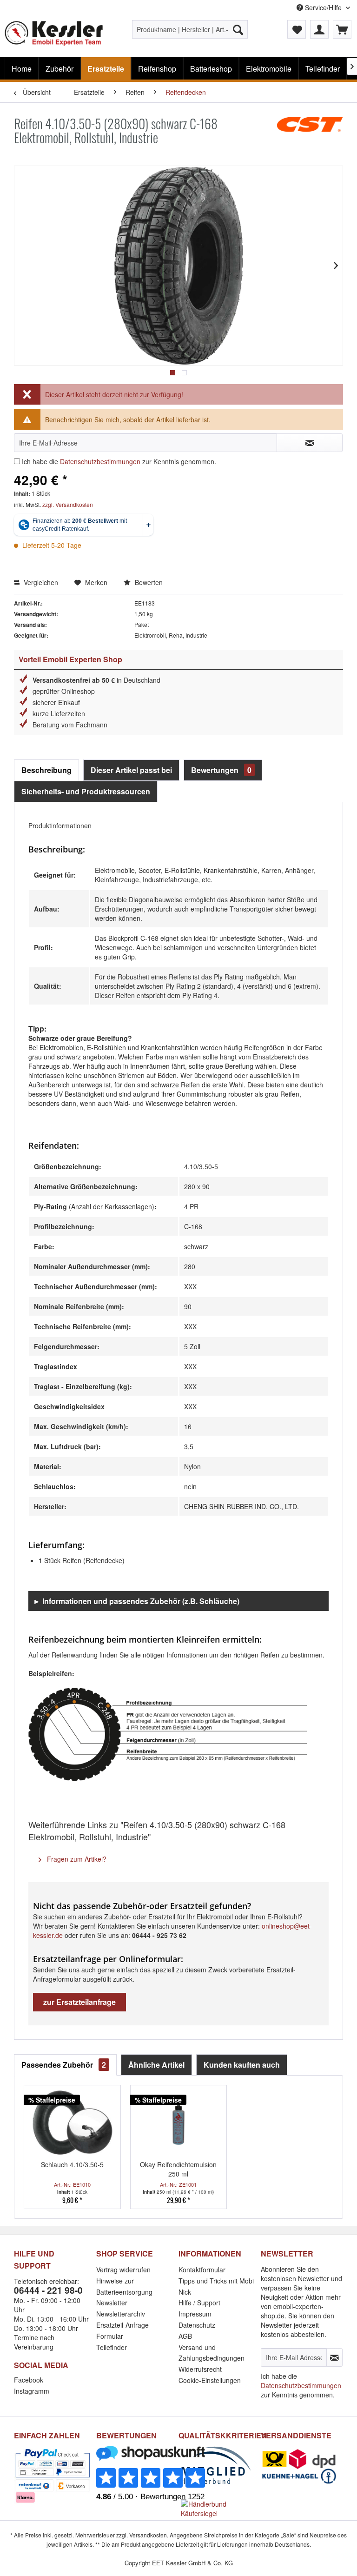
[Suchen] (238, 29)
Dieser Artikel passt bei (131, 770)
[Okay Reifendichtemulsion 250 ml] (179, 2123)
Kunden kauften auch (242, 2065)
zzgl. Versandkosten (68, 504)
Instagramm (32, 2391)
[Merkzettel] (297, 29)
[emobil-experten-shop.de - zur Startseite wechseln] (54, 36)
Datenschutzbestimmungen (100, 461)
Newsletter (112, 2303)
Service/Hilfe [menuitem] (323, 7)
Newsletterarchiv (121, 2314)
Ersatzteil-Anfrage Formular (122, 2330)
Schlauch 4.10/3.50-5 (72, 2164)
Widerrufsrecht (200, 2369)
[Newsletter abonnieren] (334, 2357)
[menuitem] (190, 29)
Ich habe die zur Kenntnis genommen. (119, 461)
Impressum (195, 2314)
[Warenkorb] (342, 29)
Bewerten (148, 582)
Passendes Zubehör (64, 2065)
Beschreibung (46, 770)
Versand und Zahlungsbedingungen (212, 2353)
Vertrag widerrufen (123, 2270)
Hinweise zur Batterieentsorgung (124, 2286)
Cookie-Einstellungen (210, 2380)
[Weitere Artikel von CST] (310, 133)
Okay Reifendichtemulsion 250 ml (178, 2169)
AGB (185, 2336)
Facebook (29, 2380)
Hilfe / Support (199, 2303)
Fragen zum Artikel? (76, 1859)
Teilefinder (112, 2347)
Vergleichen (40, 582)
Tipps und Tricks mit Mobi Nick (216, 2286)
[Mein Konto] (319, 29)
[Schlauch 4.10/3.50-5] (72, 2123)
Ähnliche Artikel (156, 2065)
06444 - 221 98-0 (48, 2290)
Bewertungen (221, 770)
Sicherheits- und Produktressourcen (86, 791)
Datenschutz (197, 2325)
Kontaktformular (202, 2270)
